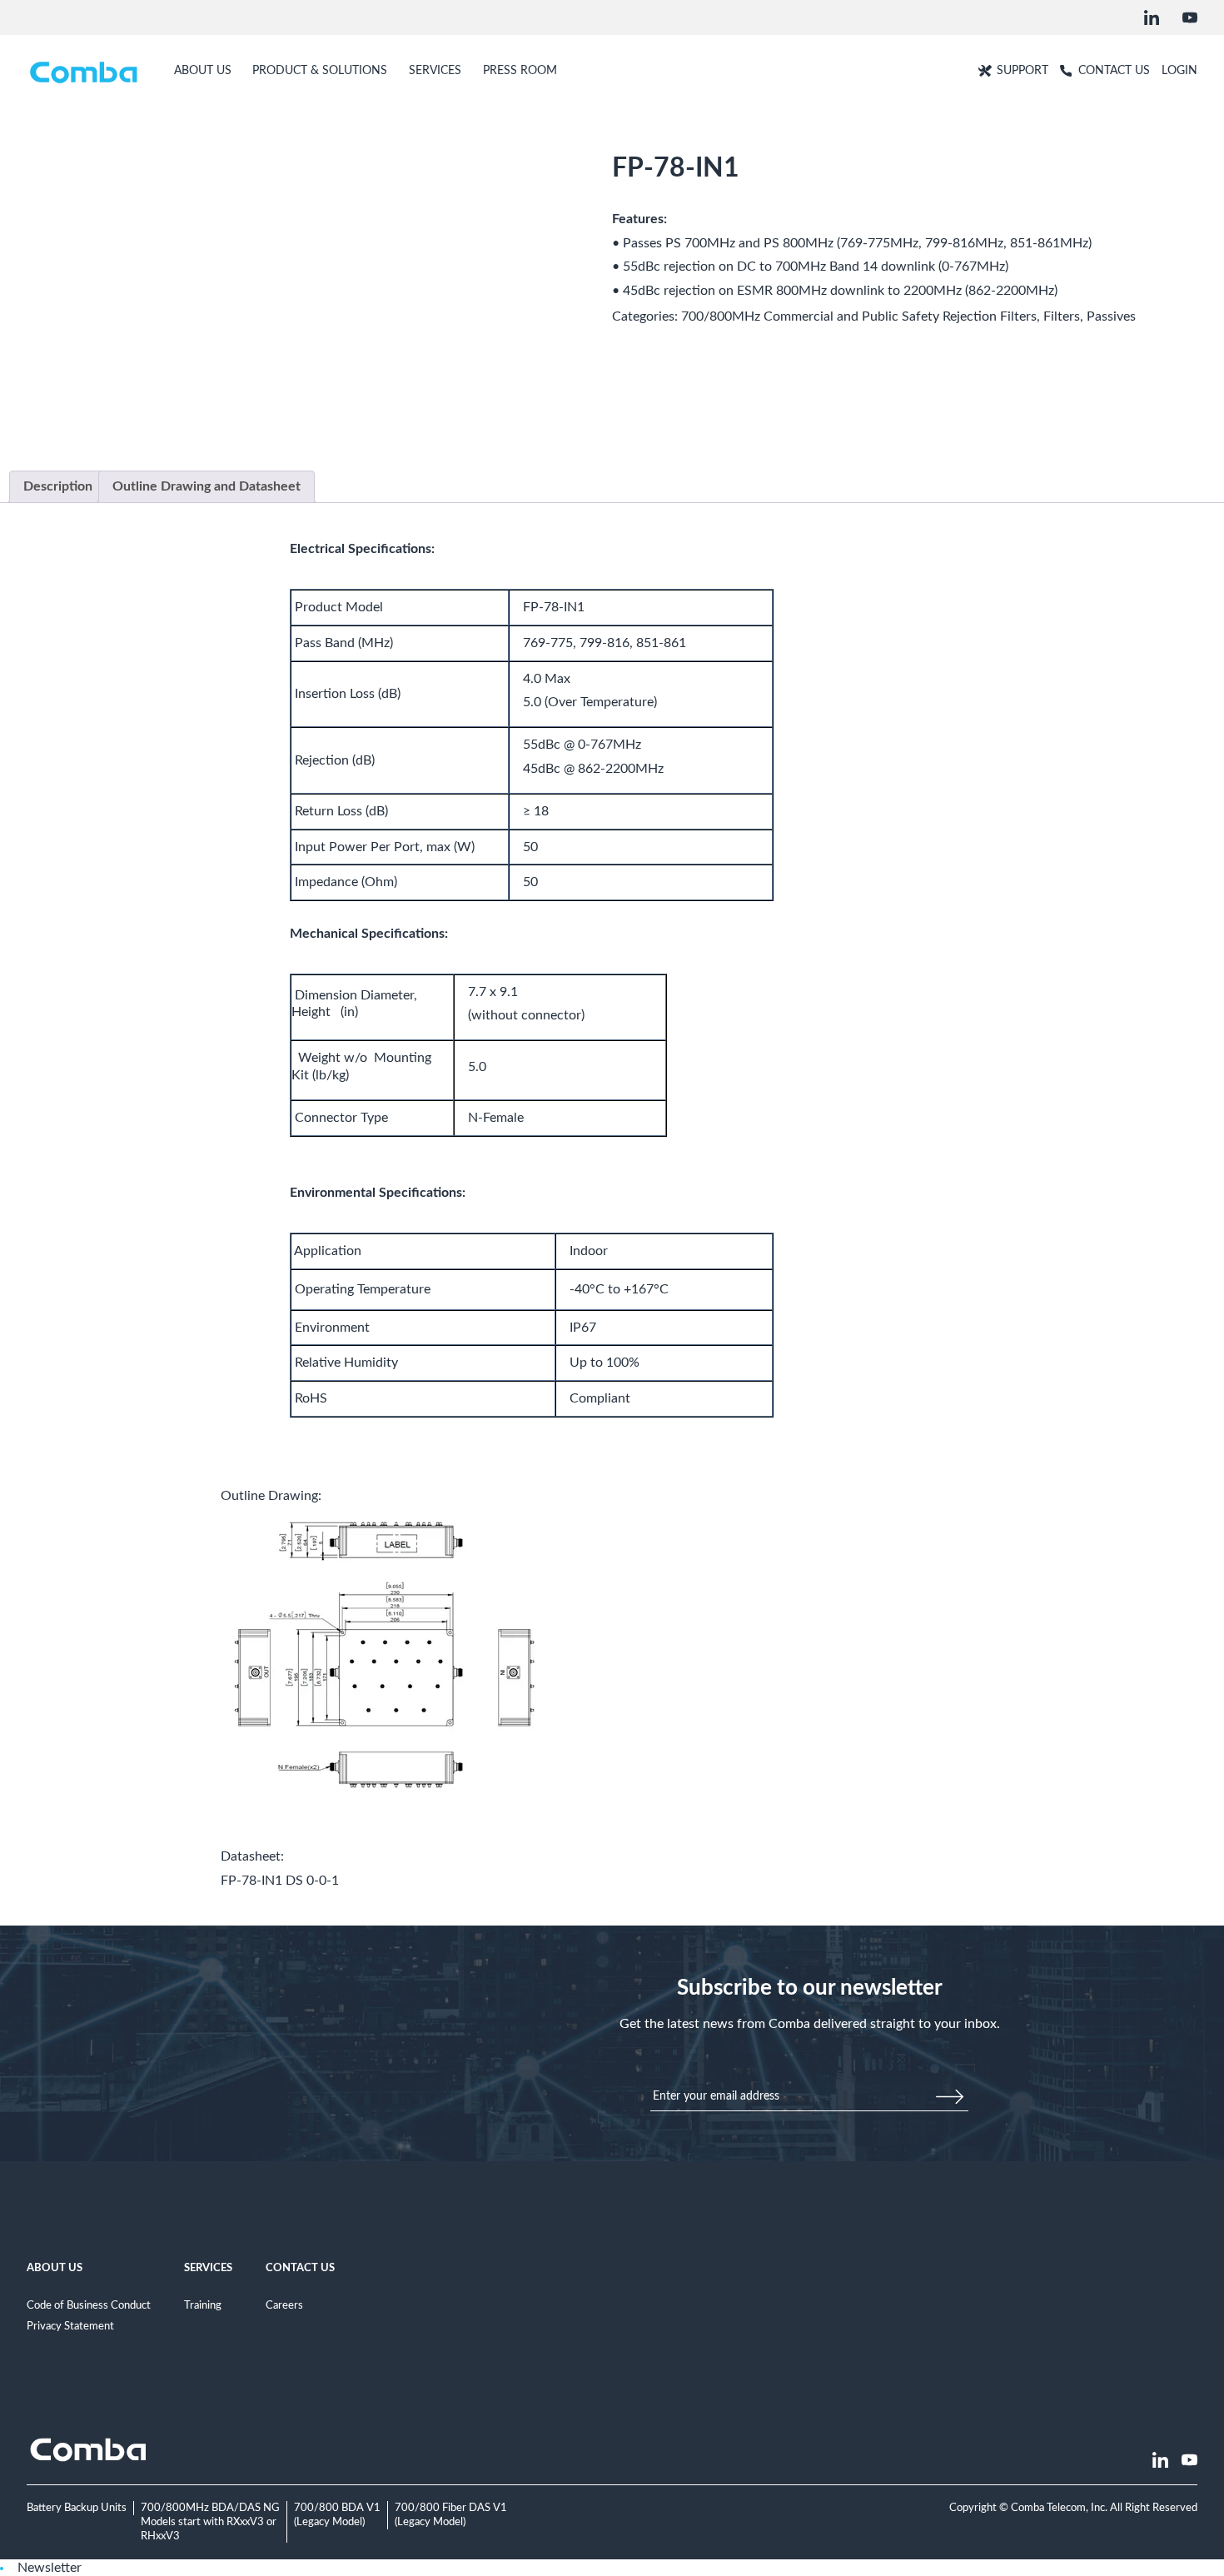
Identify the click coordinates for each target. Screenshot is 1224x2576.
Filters (1062, 316)
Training (203, 2305)
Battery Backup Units (77, 2508)
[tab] (58, 487)
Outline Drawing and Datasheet (206, 486)
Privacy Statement (70, 2326)
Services (208, 2268)
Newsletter (50, 2568)
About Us (55, 2268)
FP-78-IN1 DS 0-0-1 (280, 1881)
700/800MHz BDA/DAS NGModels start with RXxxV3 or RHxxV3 (210, 2521)
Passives (1111, 316)
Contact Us (300, 2268)
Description (58, 486)
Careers (284, 2305)
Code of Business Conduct (89, 2305)
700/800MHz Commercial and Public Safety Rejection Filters (859, 316)
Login (1179, 70)
